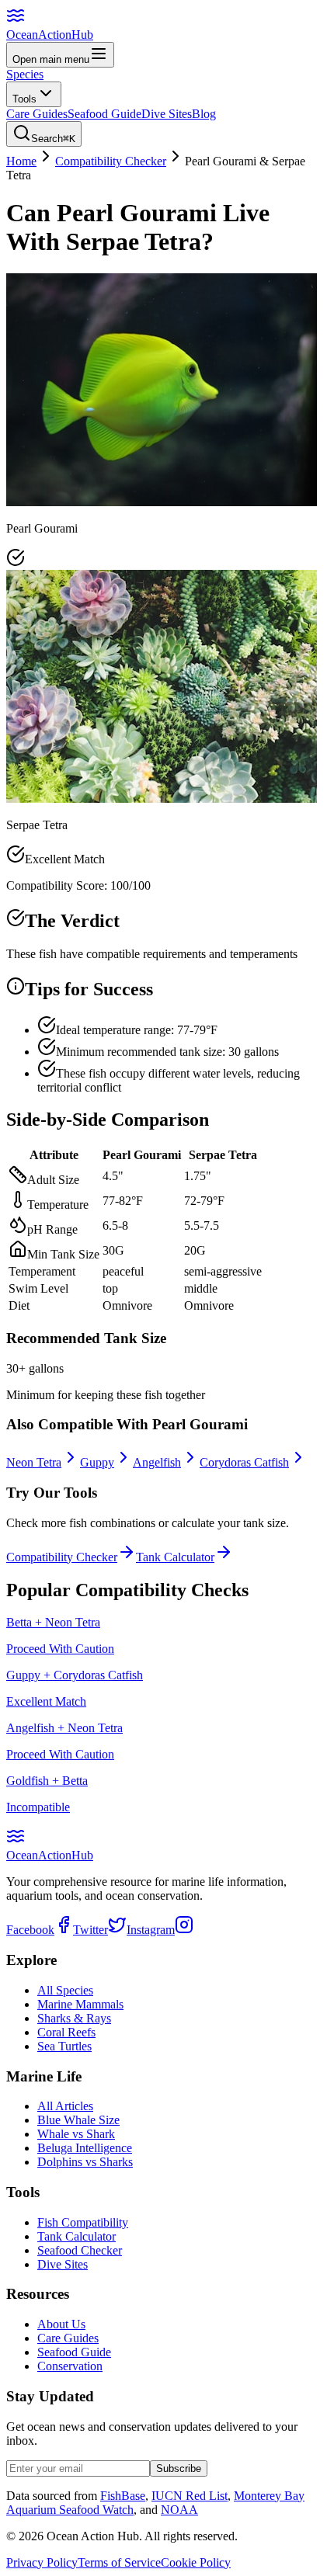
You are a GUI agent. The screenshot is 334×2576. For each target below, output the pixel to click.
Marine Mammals (80, 2004)
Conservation (70, 2366)
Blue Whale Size (78, 2120)
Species (25, 74)
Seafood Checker (80, 2250)
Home (21, 161)
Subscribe (179, 2468)
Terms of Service (119, 2562)
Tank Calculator (77, 2236)
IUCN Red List (190, 2496)
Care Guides (37, 114)
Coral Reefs (66, 2032)
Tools (24, 99)
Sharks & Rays (74, 2018)
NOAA (179, 2510)
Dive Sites (167, 114)
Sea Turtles (64, 2046)
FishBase (123, 2496)
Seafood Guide (104, 114)
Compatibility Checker (111, 161)
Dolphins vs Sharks (85, 2162)
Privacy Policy (42, 2562)
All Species (65, 1990)
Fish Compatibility (83, 2222)
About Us (61, 2324)
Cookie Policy (196, 2562)
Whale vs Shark (76, 2134)
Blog (204, 114)
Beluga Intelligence (85, 2148)
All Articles (65, 2106)
